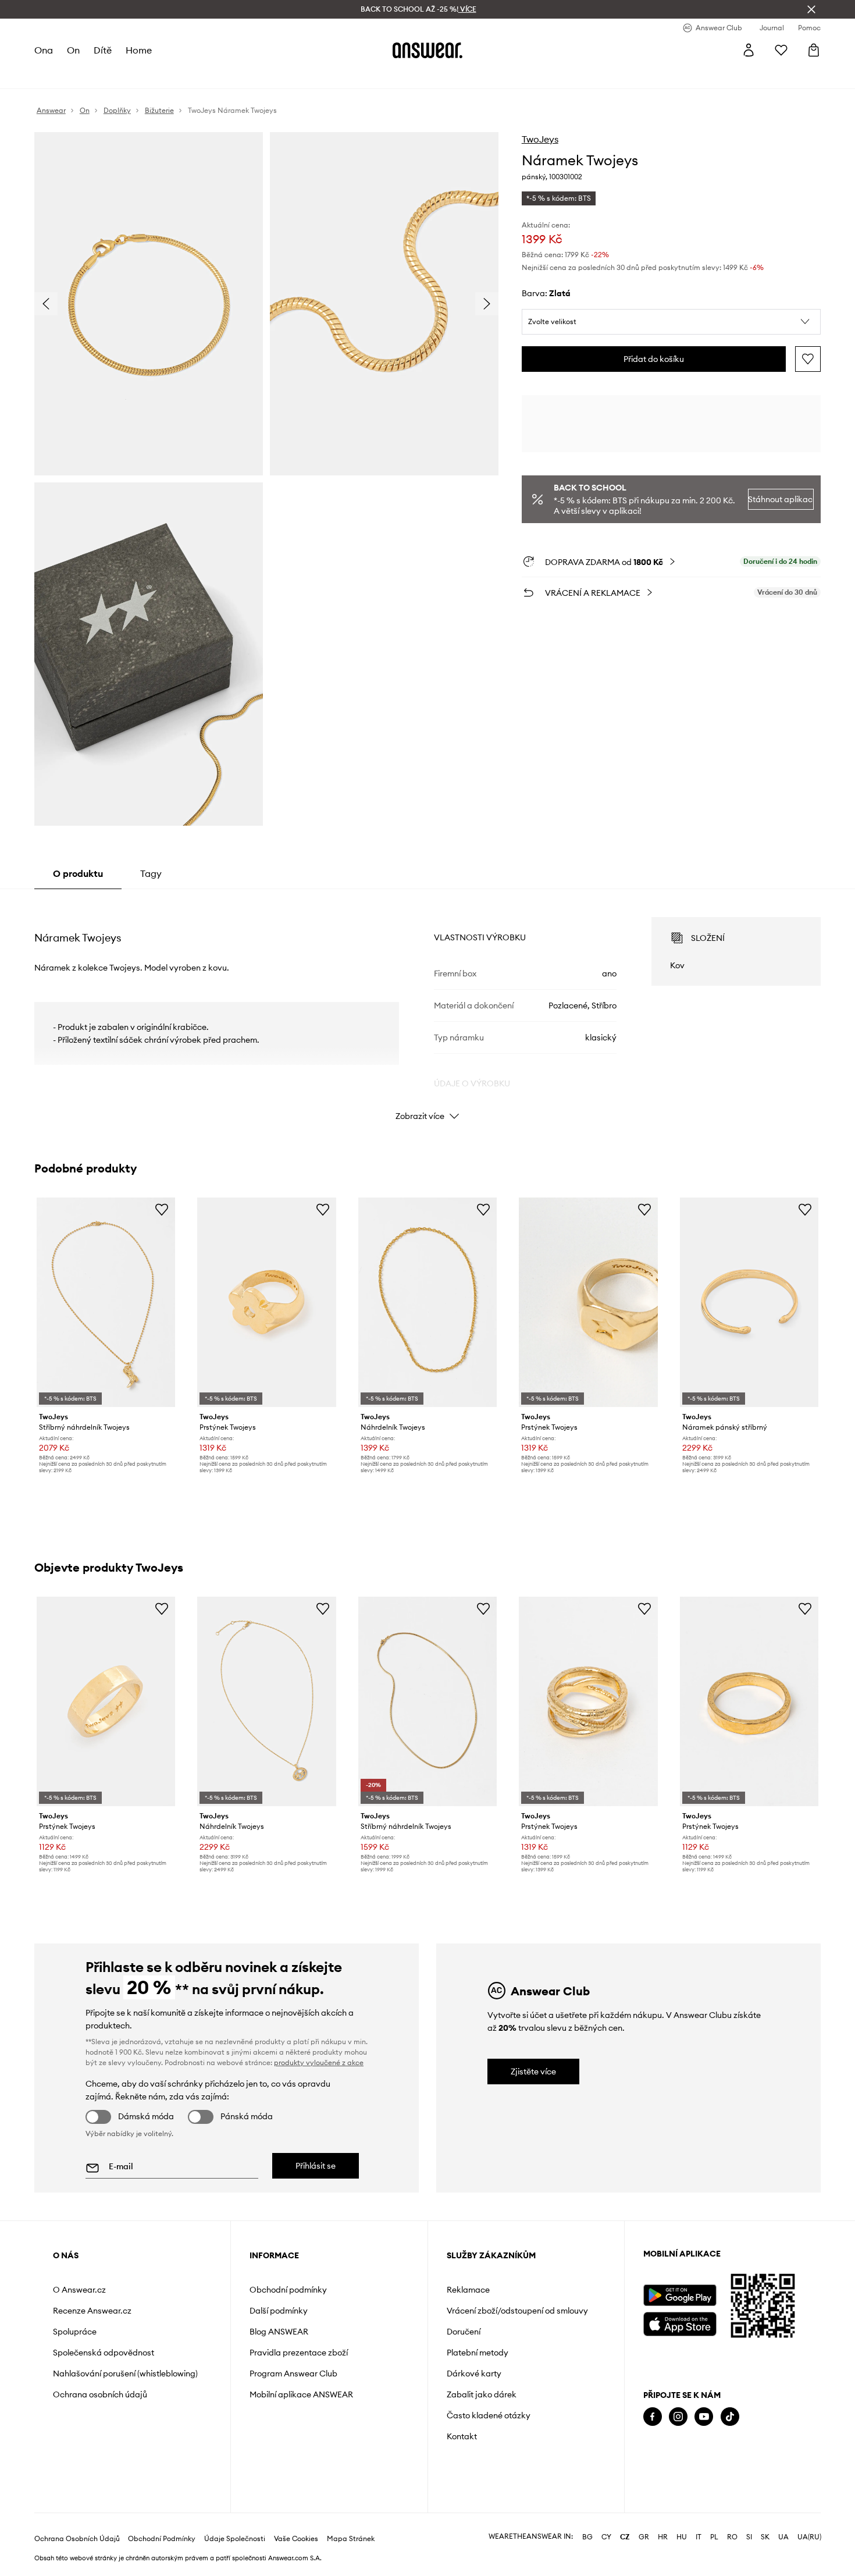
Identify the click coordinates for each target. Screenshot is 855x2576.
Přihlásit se (316, 2166)
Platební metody (478, 2353)
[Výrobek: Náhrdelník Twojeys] (427, 1303)
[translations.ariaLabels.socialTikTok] (730, 2417)
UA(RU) (809, 2537)
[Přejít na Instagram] (678, 2417)
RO (732, 2537)
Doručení (464, 2332)
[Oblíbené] (781, 50)
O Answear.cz (79, 2290)
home (139, 50)
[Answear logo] (427, 50)
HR (663, 2537)
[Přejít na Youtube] (704, 2417)
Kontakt (462, 2436)
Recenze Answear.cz (92, 2311)
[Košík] (814, 50)
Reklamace (468, 2290)
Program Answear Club (293, 2374)
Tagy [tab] (151, 873)
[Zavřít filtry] (811, 9)
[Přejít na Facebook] (653, 2417)
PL (714, 2537)
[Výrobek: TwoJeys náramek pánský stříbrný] (749, 1303)
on (73, 50)
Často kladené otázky (489, 2415)
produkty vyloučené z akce (319, 2062)
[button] (671, 322)
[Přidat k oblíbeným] (808, 359)
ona (44, 50)
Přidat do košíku (654, 359)
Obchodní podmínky (288, 2290)
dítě (103, 50)
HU (682, 2537)
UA (783, 2537)
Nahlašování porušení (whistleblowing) (125, 2374)
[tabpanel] (427, 1008)
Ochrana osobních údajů (100, 2394)
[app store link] (680, 2323)
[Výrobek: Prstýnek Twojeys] (266, 1303)
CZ (625, 2537)
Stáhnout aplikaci (781, 499)
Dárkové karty (474, 2374)
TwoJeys (540, 139)
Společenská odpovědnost (104, 2353)
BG (587, 2537)
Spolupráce (75, 2332)
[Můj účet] (749, 50)
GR (644, 2537)
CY (606, 2537)
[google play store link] (680, 2295)
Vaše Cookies (296, 2539)
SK (765, 2537)
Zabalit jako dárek (482, 2394)
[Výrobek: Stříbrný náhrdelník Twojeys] (106, 1303)
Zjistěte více (533, 2072)
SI (749, 2537)
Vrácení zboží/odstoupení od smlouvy (517, 2311)
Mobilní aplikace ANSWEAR (301, 2394)
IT (699, 2537)
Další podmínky (279, 2311)
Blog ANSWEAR (279, 2332)
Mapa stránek (351, 2539)
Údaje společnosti (235, 2539)
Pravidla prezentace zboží (299, 2353)
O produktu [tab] (78, 873)
